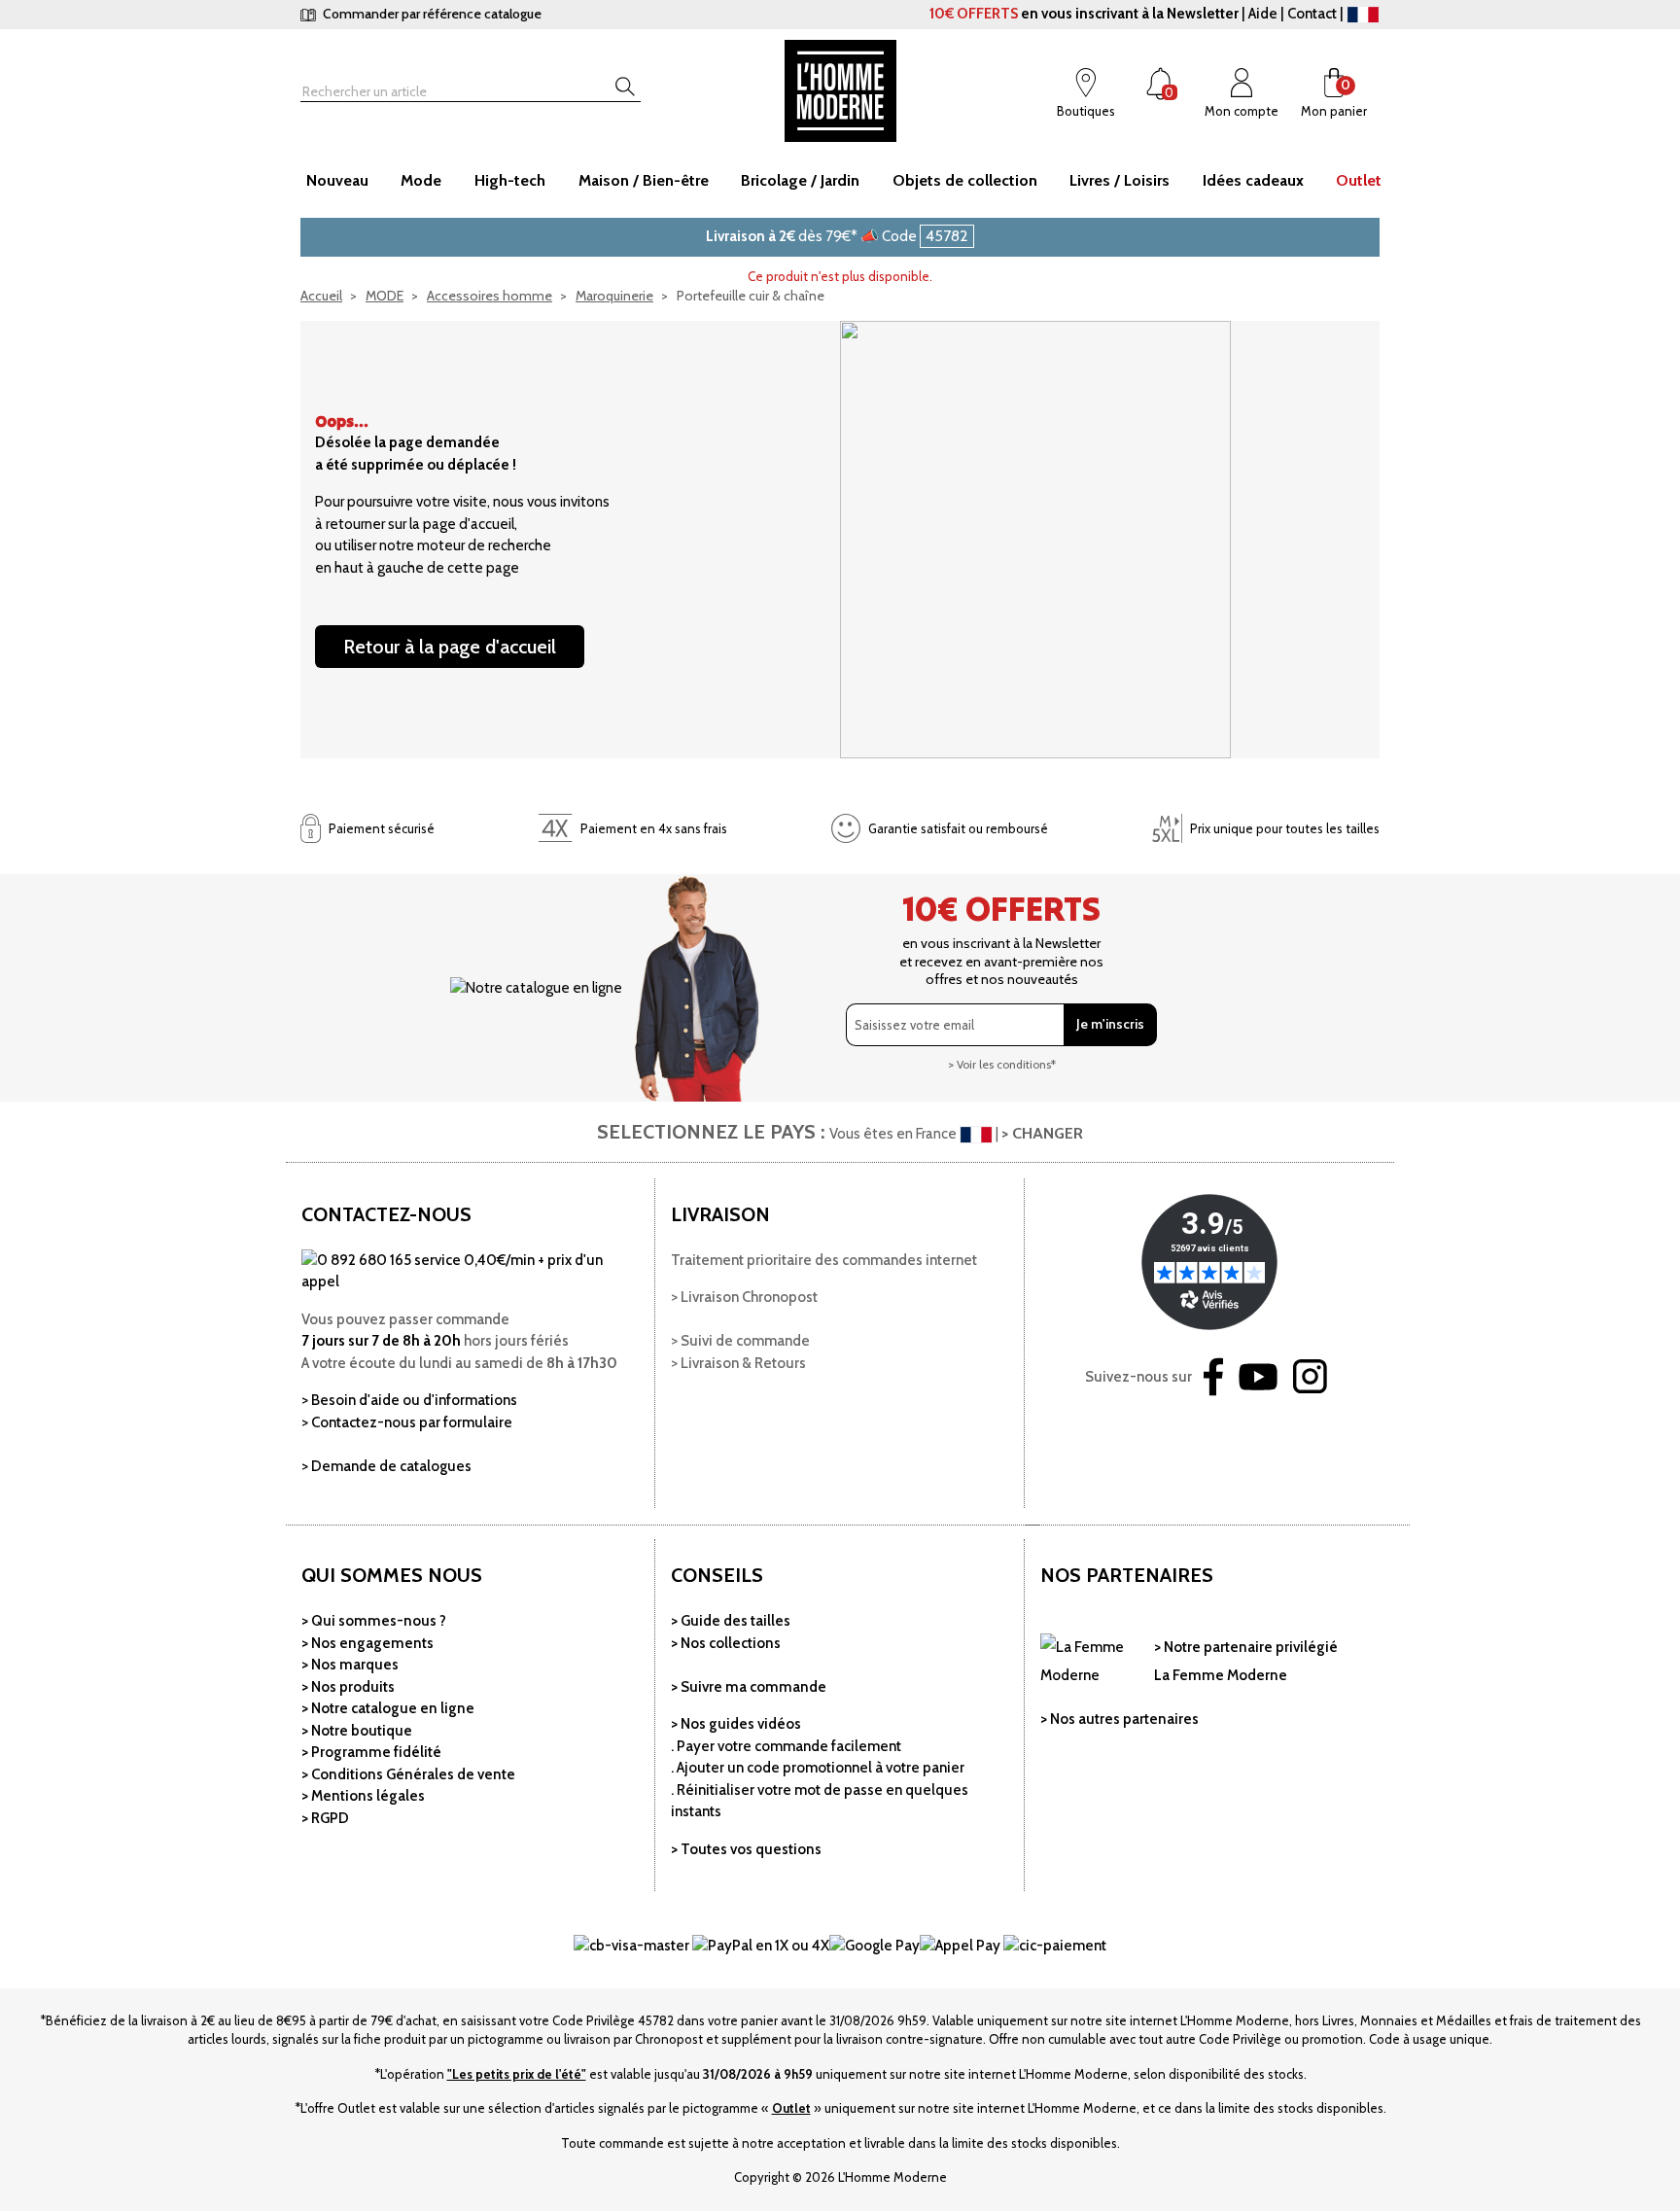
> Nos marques (350, 1665)
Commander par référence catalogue (431, 14)
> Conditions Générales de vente (408, 1774)
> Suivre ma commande (749, 1687)
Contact (1312, 14)
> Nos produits (348, 1687)
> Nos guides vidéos (736, 1724)
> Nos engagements (367, 1643)
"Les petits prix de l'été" (517, 2074)
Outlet (791, 2108)
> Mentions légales (363, 1796)
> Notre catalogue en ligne (388, 1708)
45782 (947, 236)
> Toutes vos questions (746, 1849)
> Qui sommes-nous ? (374, 1621)
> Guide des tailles (731, 1621)
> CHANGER (1042, 1133)
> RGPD (325, 1818)
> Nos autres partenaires (1120, 1719)
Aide (1263, 14)
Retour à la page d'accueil (450, 647)
